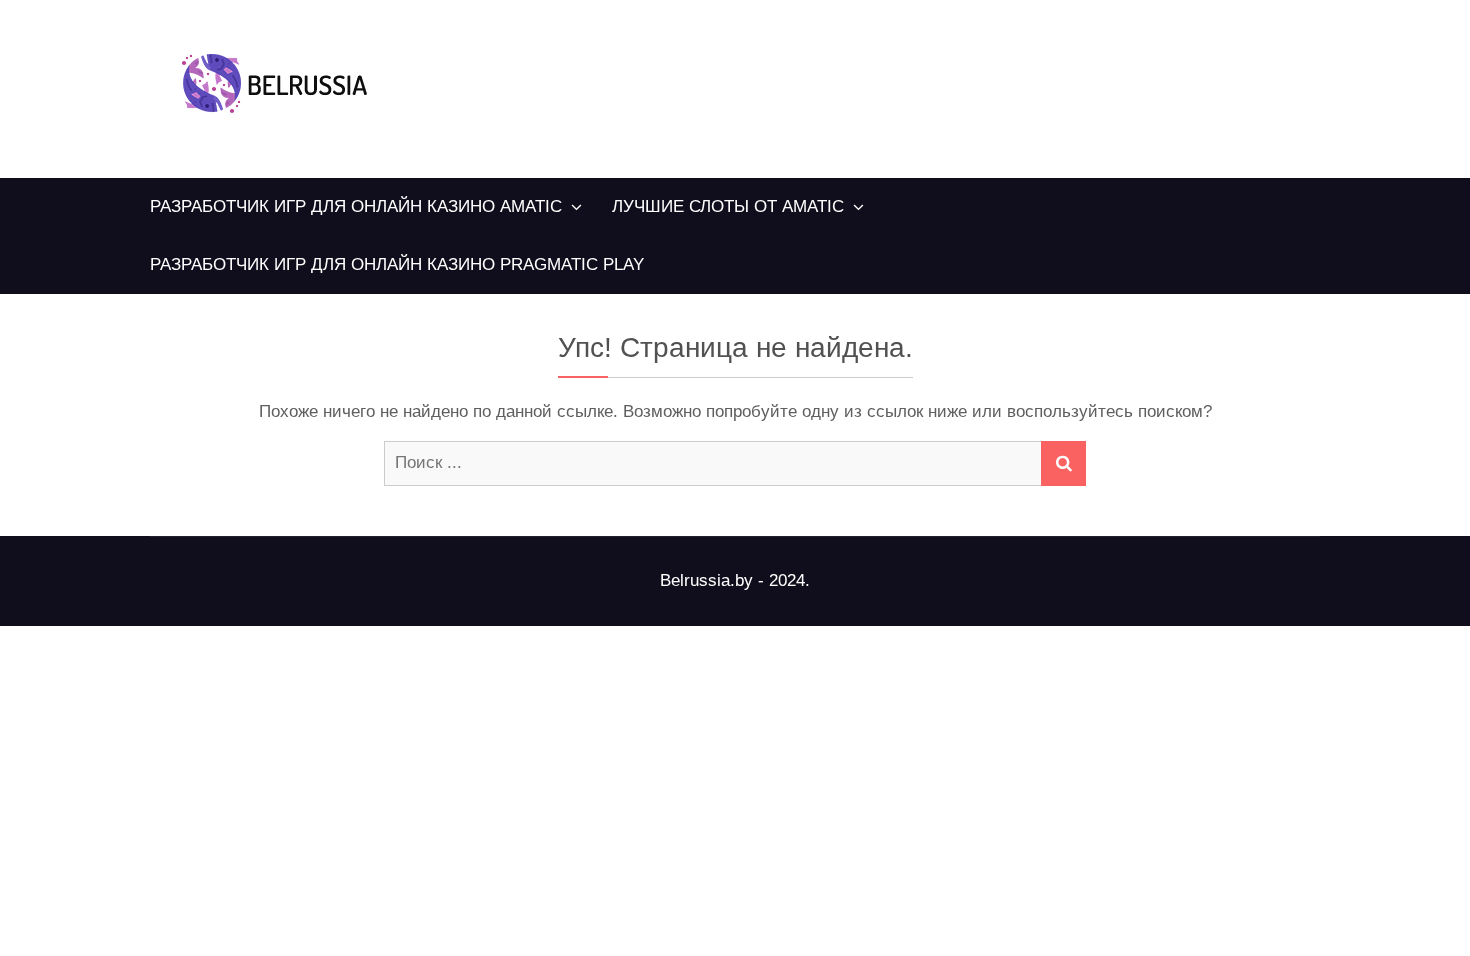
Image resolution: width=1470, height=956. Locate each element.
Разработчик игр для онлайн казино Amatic (356, 206)
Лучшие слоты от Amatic (728, 206)
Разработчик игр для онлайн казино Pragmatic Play (397, 264)
